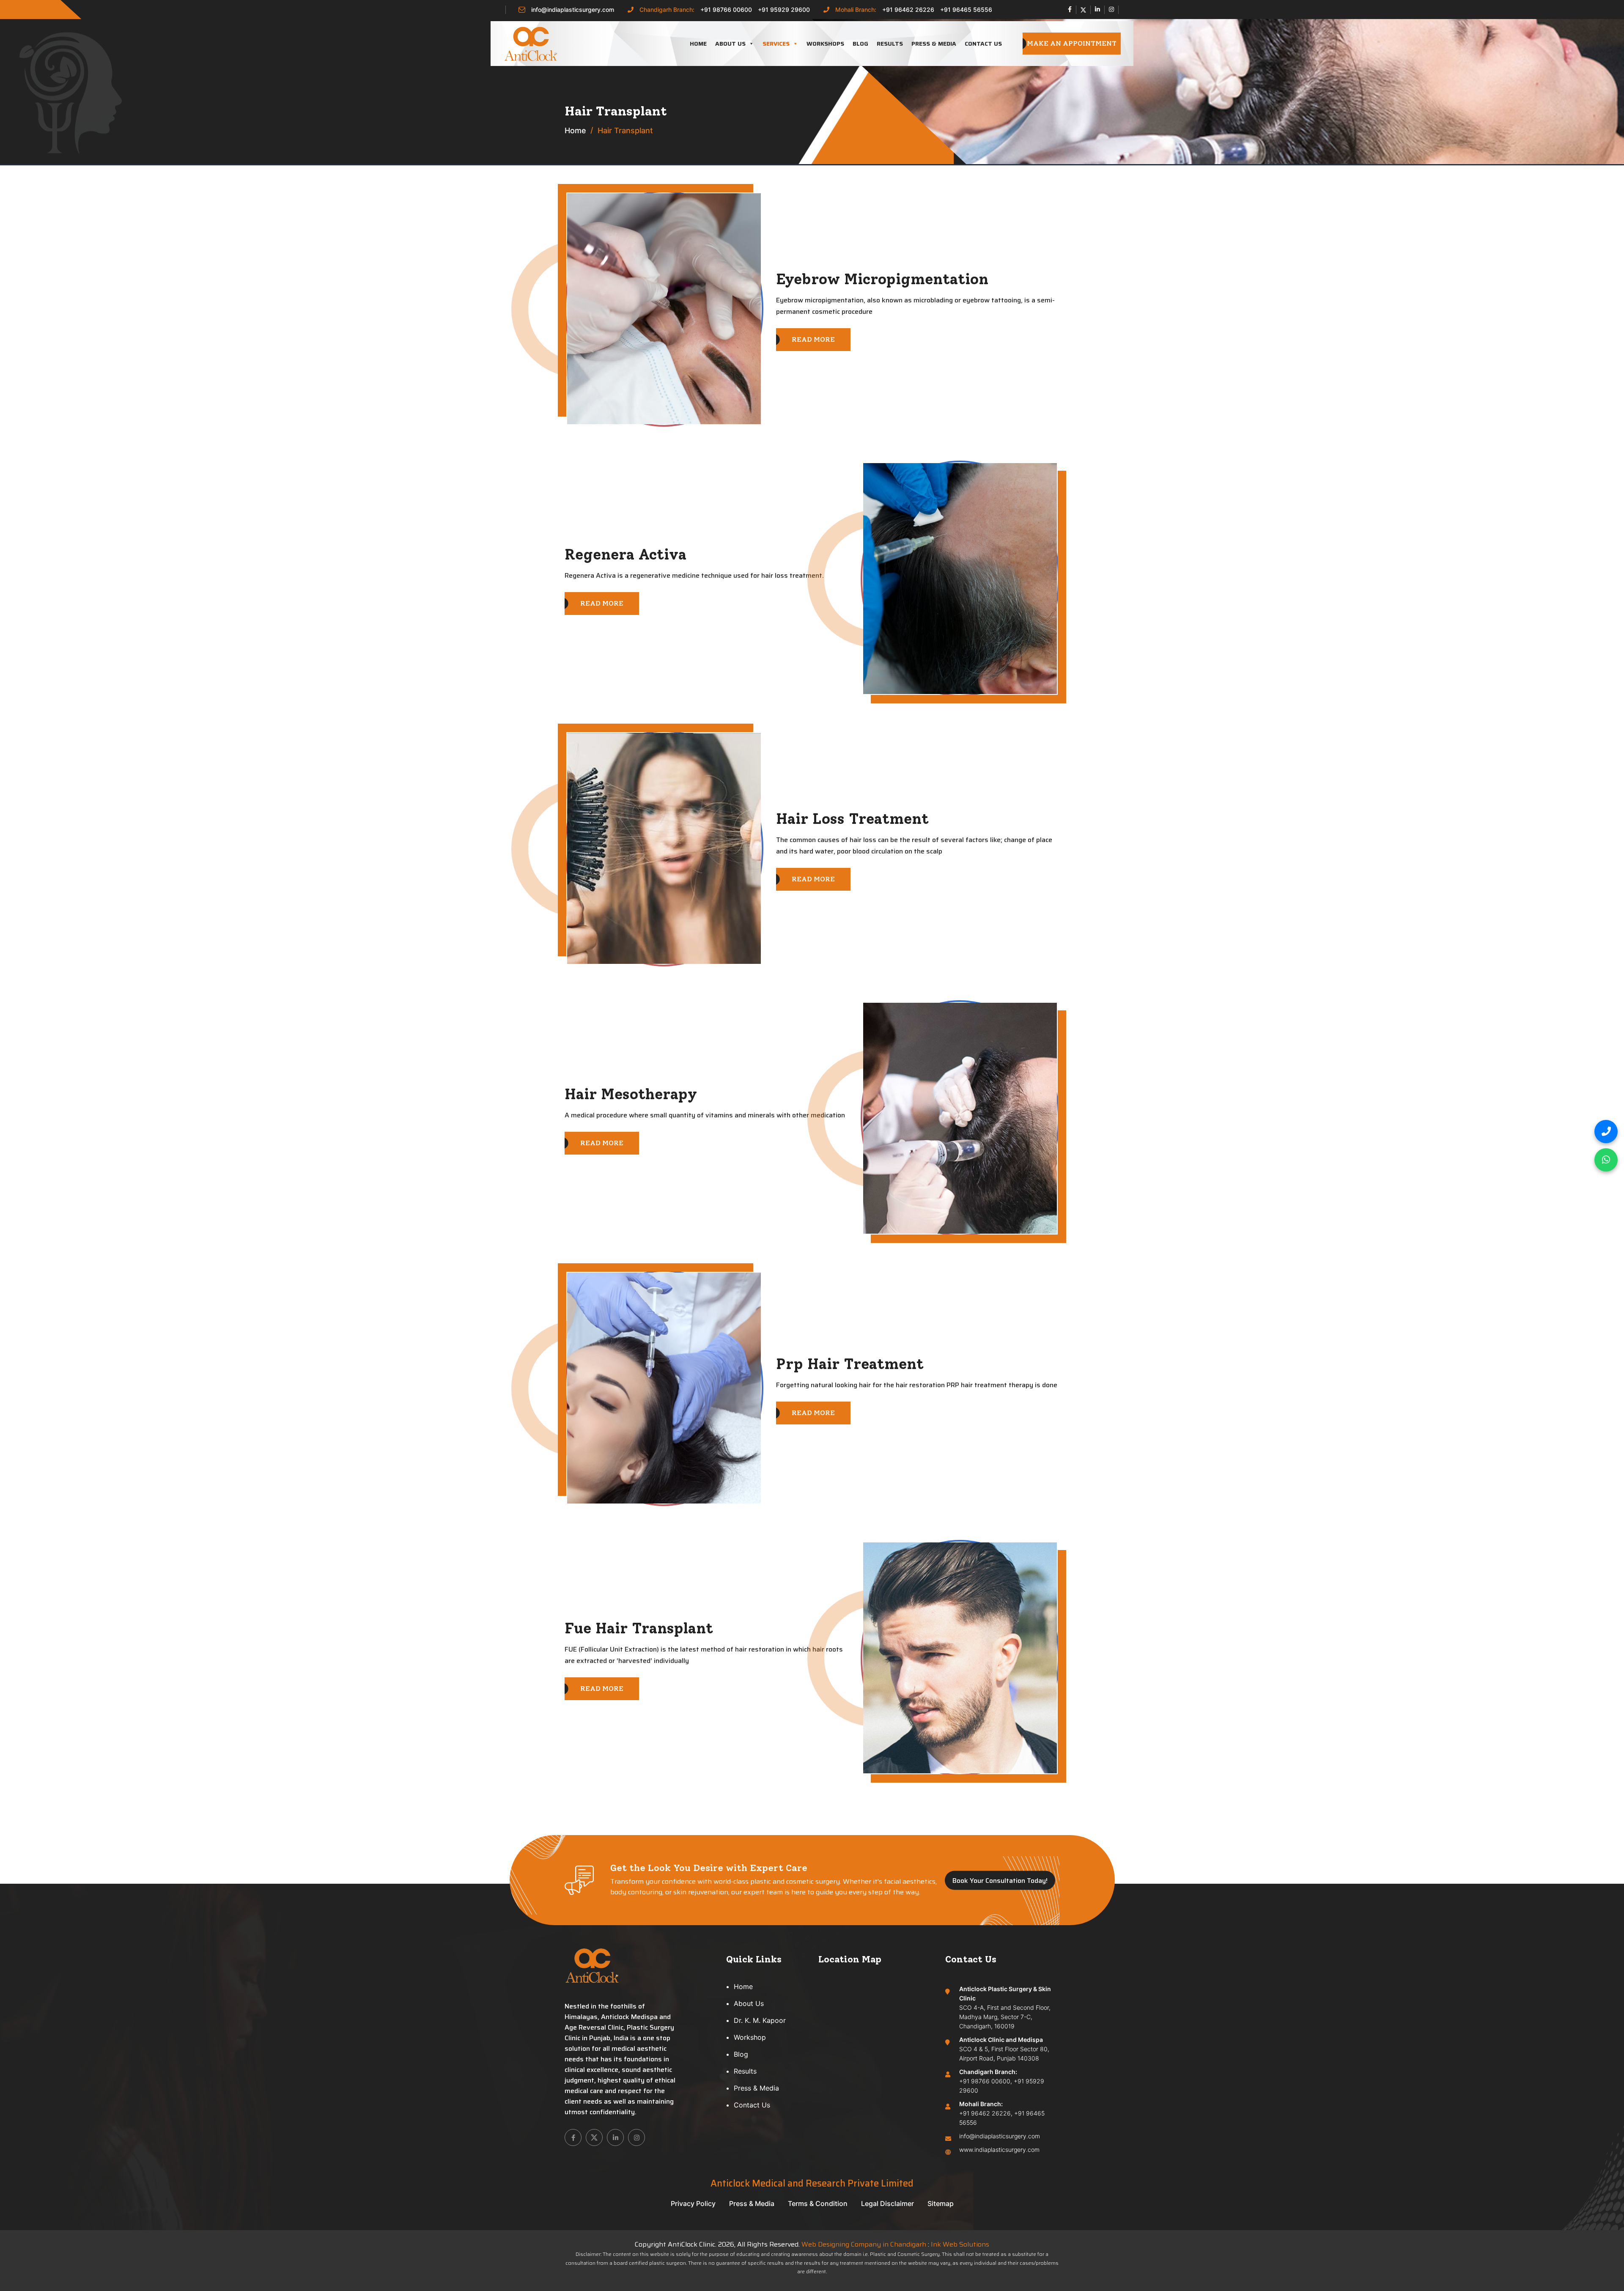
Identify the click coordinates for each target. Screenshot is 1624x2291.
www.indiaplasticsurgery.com (999, 2150)
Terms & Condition (818, 2203)
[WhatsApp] (1606, 1160)
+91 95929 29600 (784, 10)
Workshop (750, 2037)
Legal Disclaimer (887, 2203)
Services (776, 44)
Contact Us (983, 44)
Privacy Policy (693, 2203)
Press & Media (934, 44)
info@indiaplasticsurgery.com (573, 10)
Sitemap (941, 2203)
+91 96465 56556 (966, 10)
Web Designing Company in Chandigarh (864, 2244)
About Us (730, 44)
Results (890, 44)
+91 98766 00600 (726, 10)
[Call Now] (1606, 1132)
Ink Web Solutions (960, 2244)
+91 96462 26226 (908, 10)
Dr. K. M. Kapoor (760, 2020)
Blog (860, 44)
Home (698, 44)
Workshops (825, 44)
